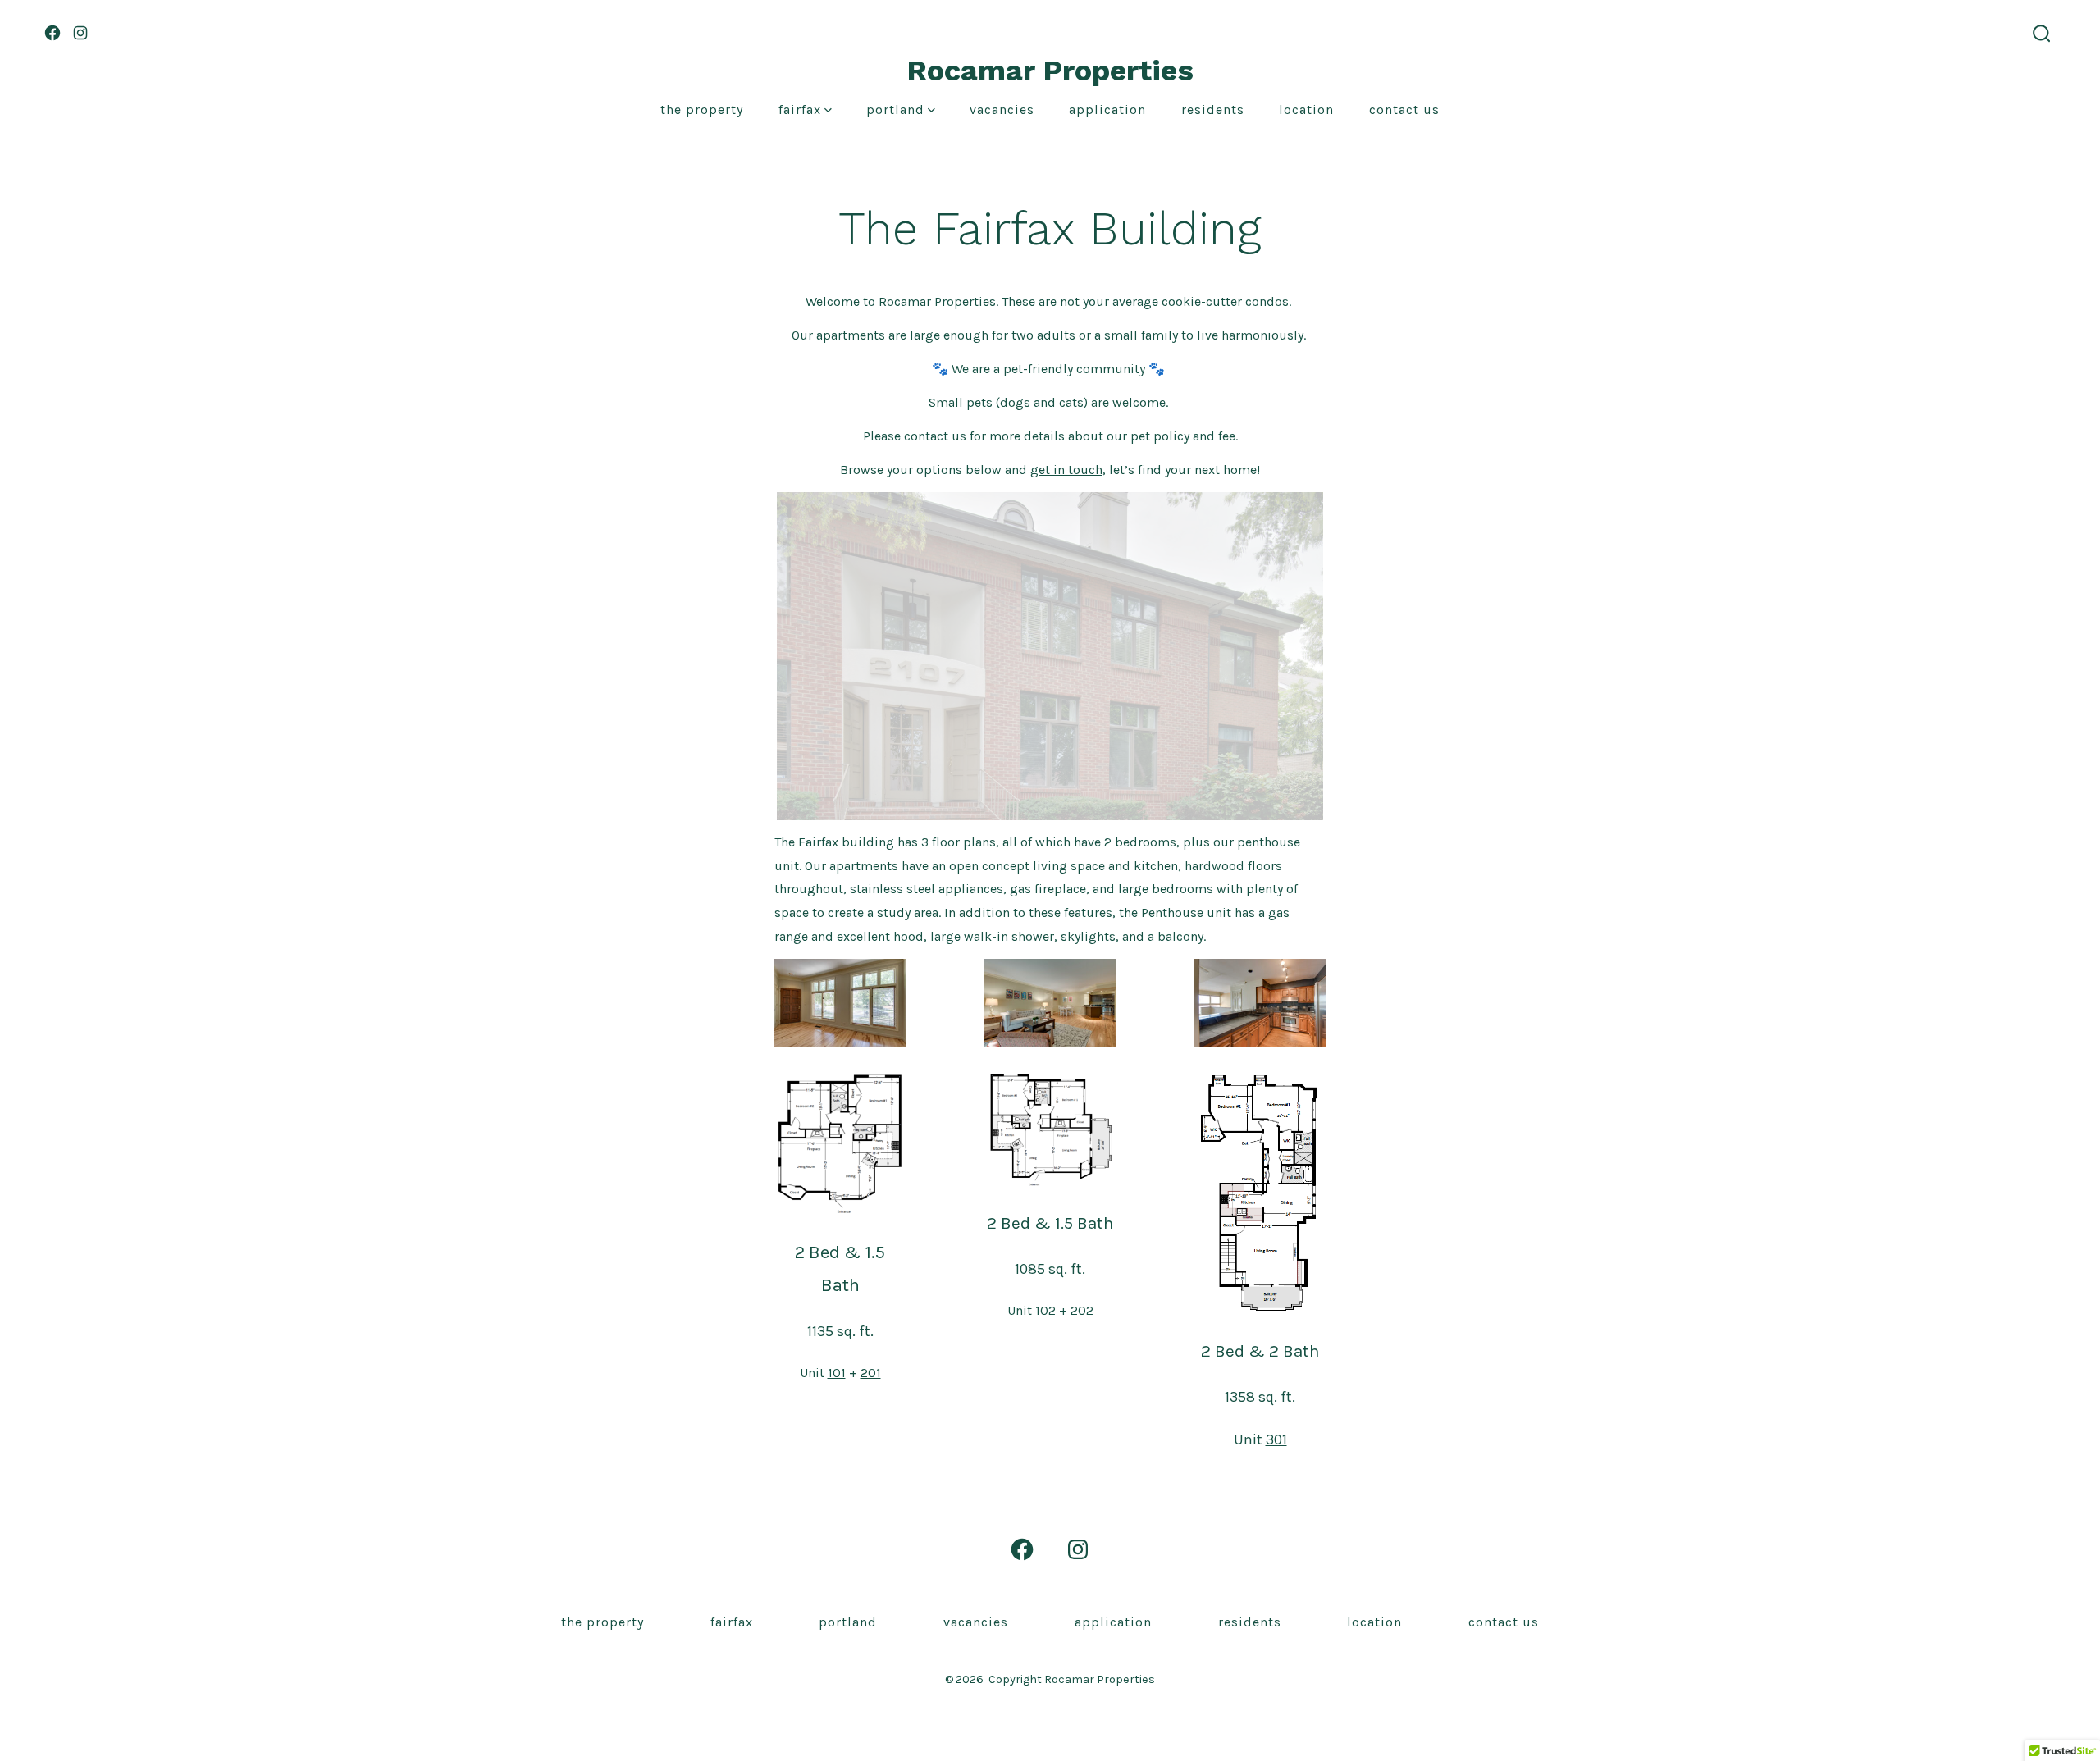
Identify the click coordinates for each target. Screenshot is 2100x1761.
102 (1045, 1310)
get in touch (1066, 470)
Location (1306, 109)
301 (1276, 1439)
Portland (895, 109)
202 (1082, 1310)
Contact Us (1404, 109)
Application (1107, 109)
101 (837, 1373)
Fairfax (800, 109)
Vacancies (1002, 109)
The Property (702, 109)
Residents (1213, 109)
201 (871, 1373)
